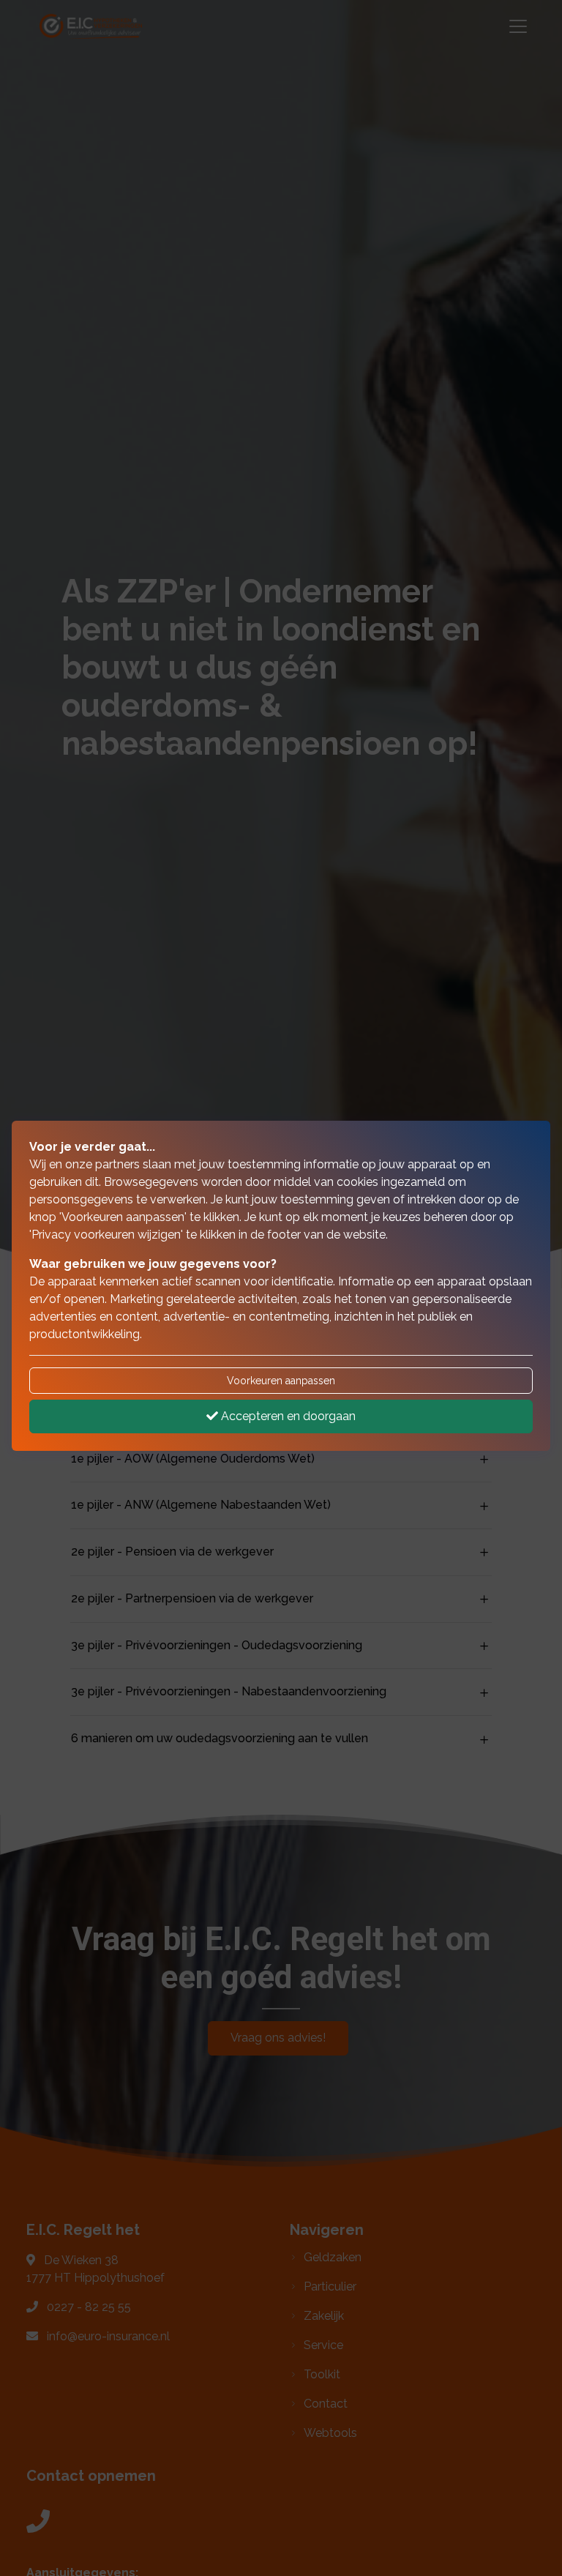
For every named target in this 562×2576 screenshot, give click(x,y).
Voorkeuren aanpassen (281, 1381)
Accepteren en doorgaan (287, 1416)
